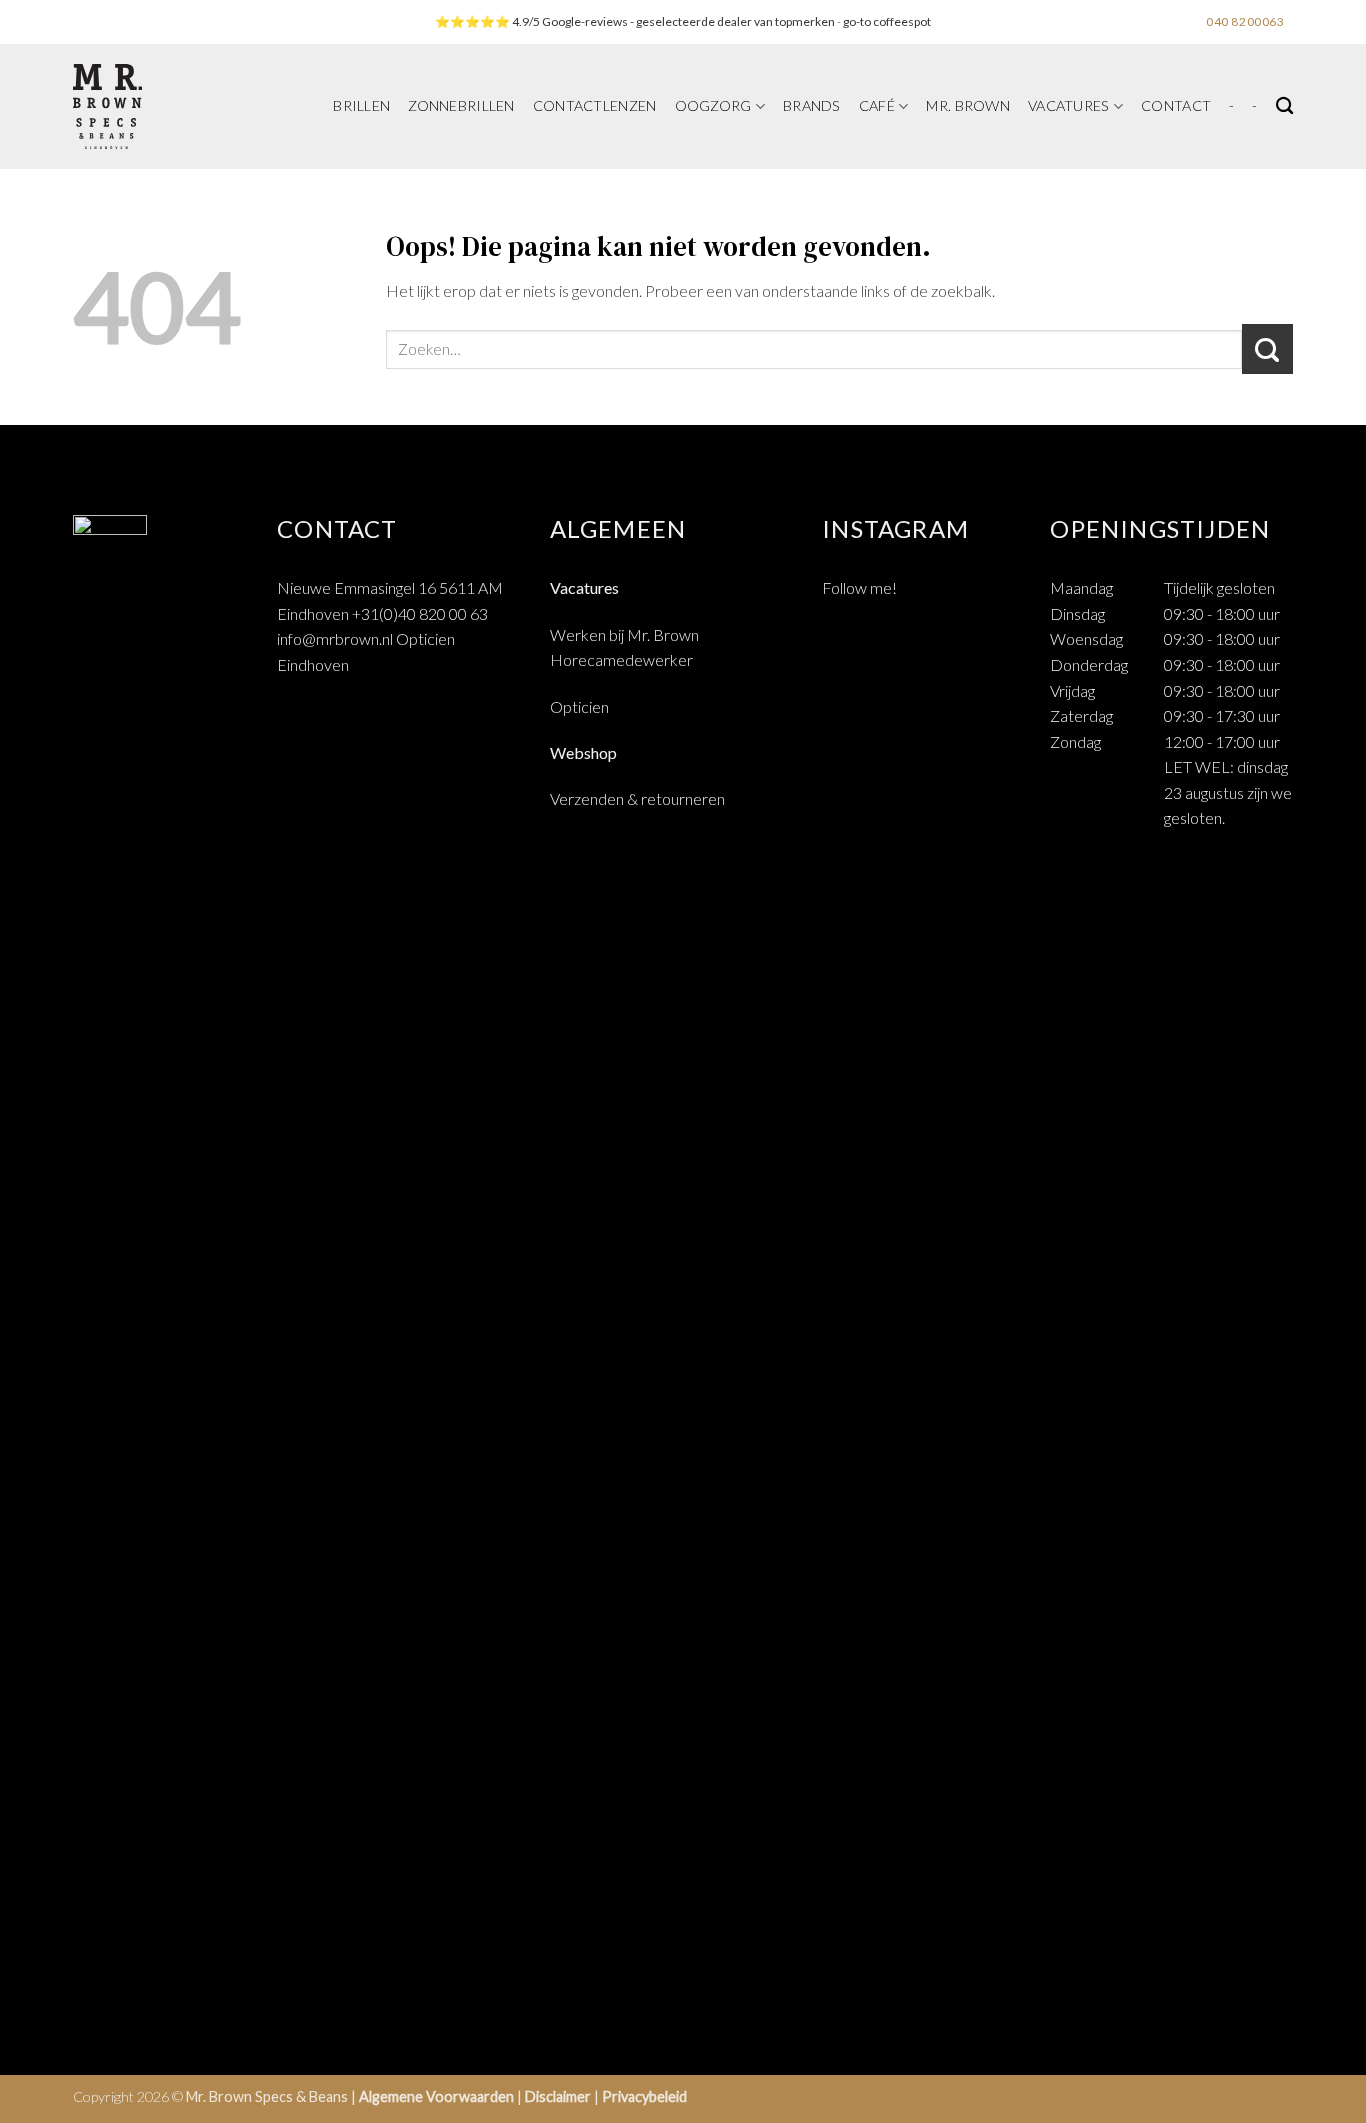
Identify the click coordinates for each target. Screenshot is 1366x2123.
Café (877, 105)
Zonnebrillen (461, 105)
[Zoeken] (1284, 106)
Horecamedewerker (621, 659)
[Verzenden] (1267, 349)
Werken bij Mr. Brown (624, 634)
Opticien (579, 706)
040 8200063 (1245, 21)
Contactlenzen (595, 105)
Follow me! (859, 587)
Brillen (361, 105)
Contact (1176, 105)
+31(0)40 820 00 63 (420, 613)
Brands (812, 105)
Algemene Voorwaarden (436, 2096)
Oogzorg (713, 105)
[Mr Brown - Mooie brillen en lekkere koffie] (162, 106)
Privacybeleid (644, 2096)
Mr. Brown (968, 105)
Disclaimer (558, 2096)
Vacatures (1069, 105)
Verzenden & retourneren (637, 798)
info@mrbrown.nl (335, 638)
